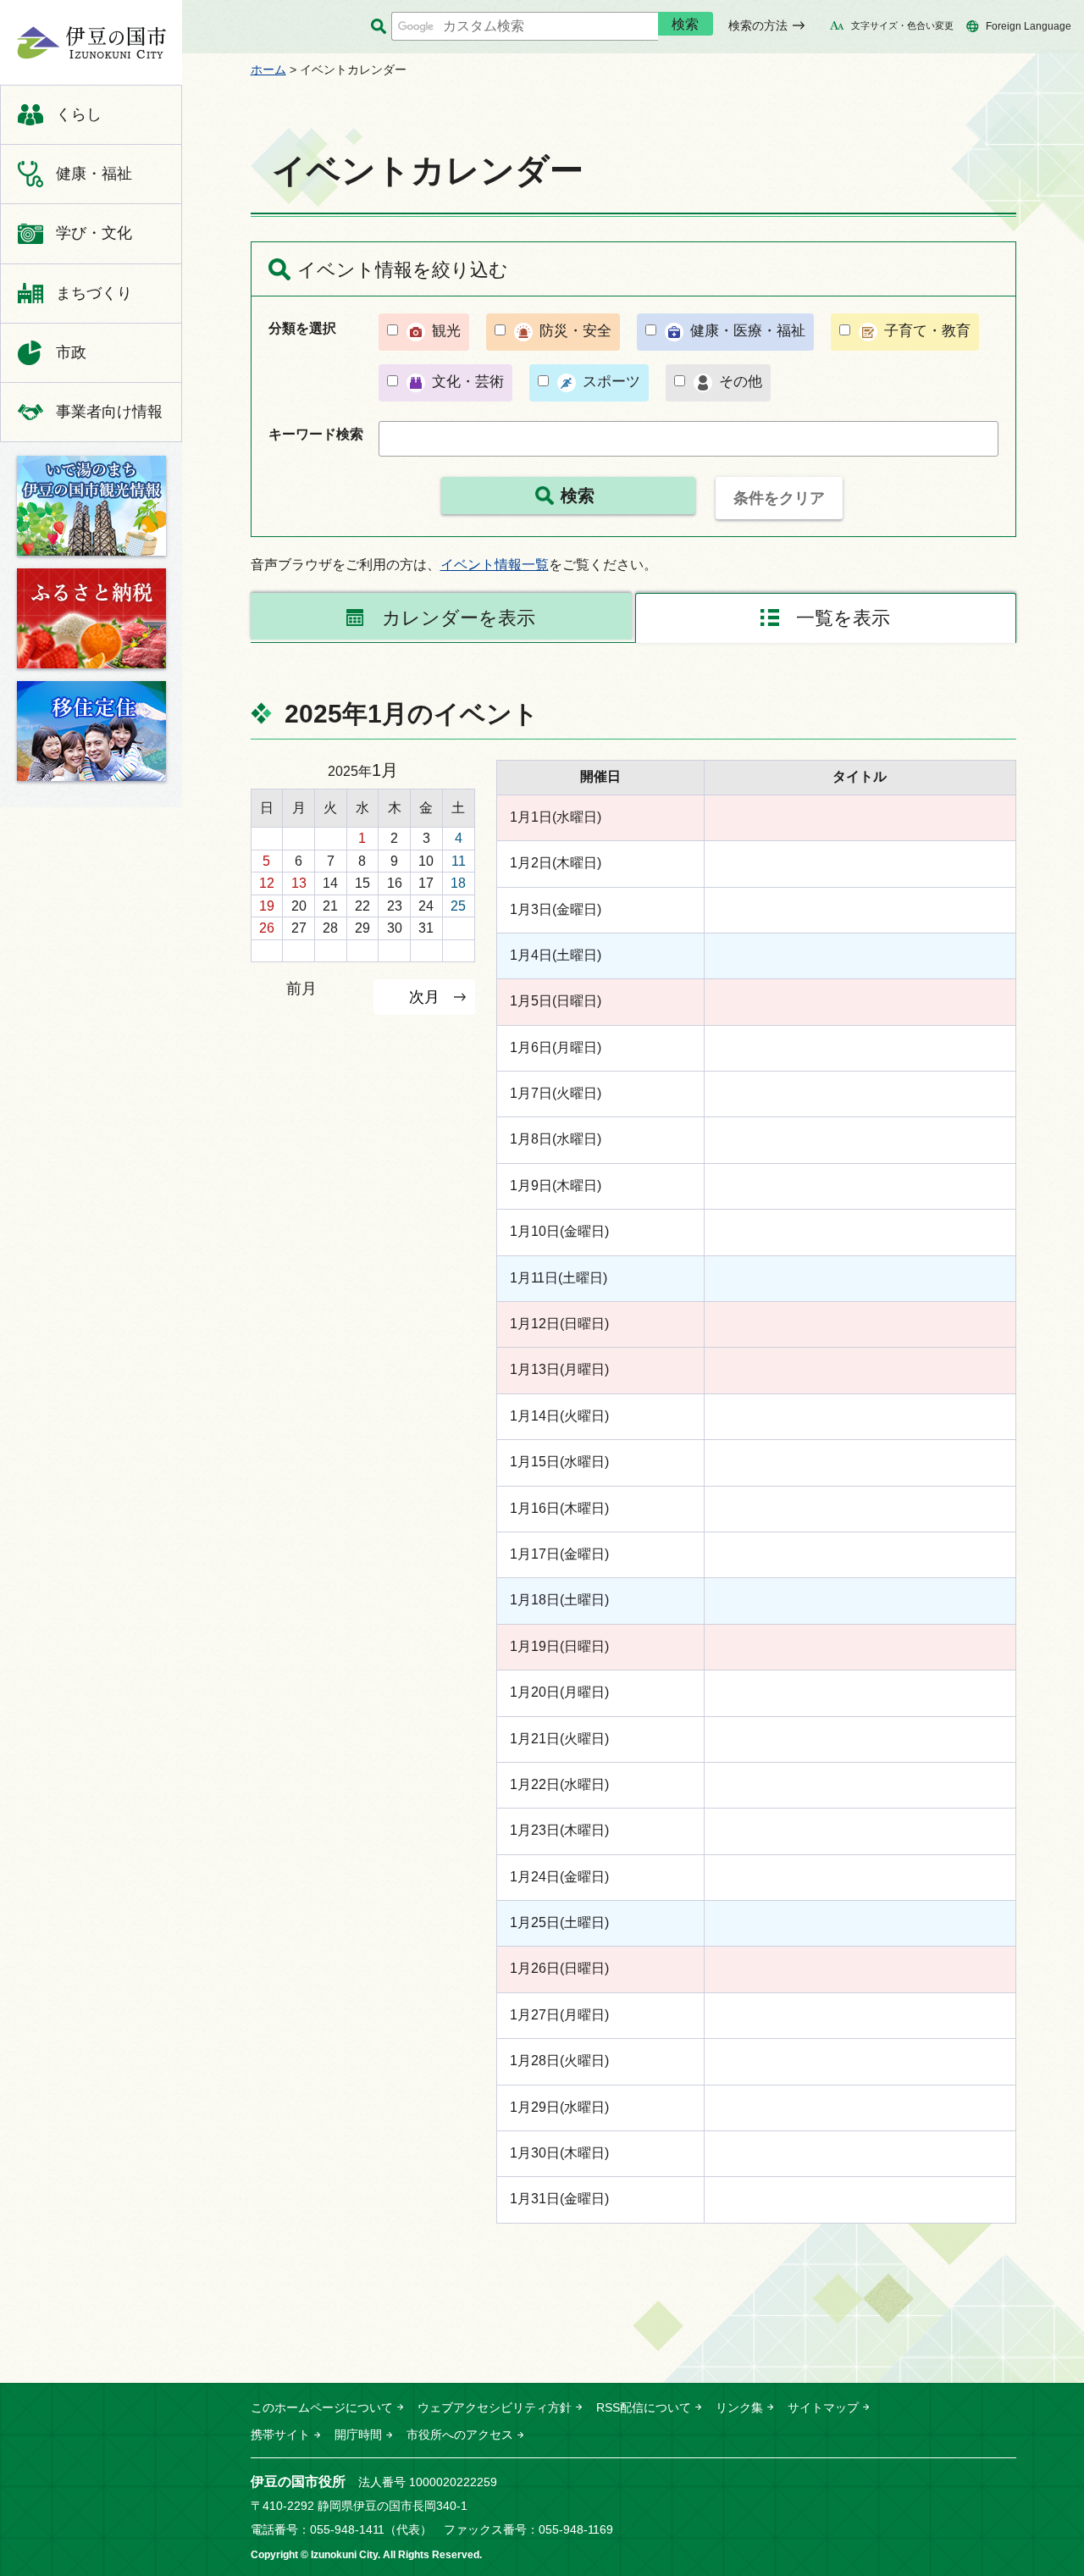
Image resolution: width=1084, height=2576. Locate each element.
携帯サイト (280, 2435)
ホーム (268, 69)
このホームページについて (322, 2407)
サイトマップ (823, 2407)
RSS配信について (644, 2407)
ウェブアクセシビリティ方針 (495, 2407)
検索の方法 (758, 25)
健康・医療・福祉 (748, 331)
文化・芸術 (468, 382)
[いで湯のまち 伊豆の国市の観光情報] (91, 506)
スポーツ (611, 382)
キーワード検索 (316, 434)
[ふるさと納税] (91, 618)
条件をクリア (779, 498)
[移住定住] (91, 731)
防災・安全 (575, 331)
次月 (424, 997)
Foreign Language (1029, 26)
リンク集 (739, 2407)
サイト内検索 (378, 27)
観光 (446, 331)
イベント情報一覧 (495, 565)
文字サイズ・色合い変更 (902, 25)
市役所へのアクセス (460, 2435)
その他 (741, 382)
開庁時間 (358, 2435)
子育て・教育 (927, 331)
